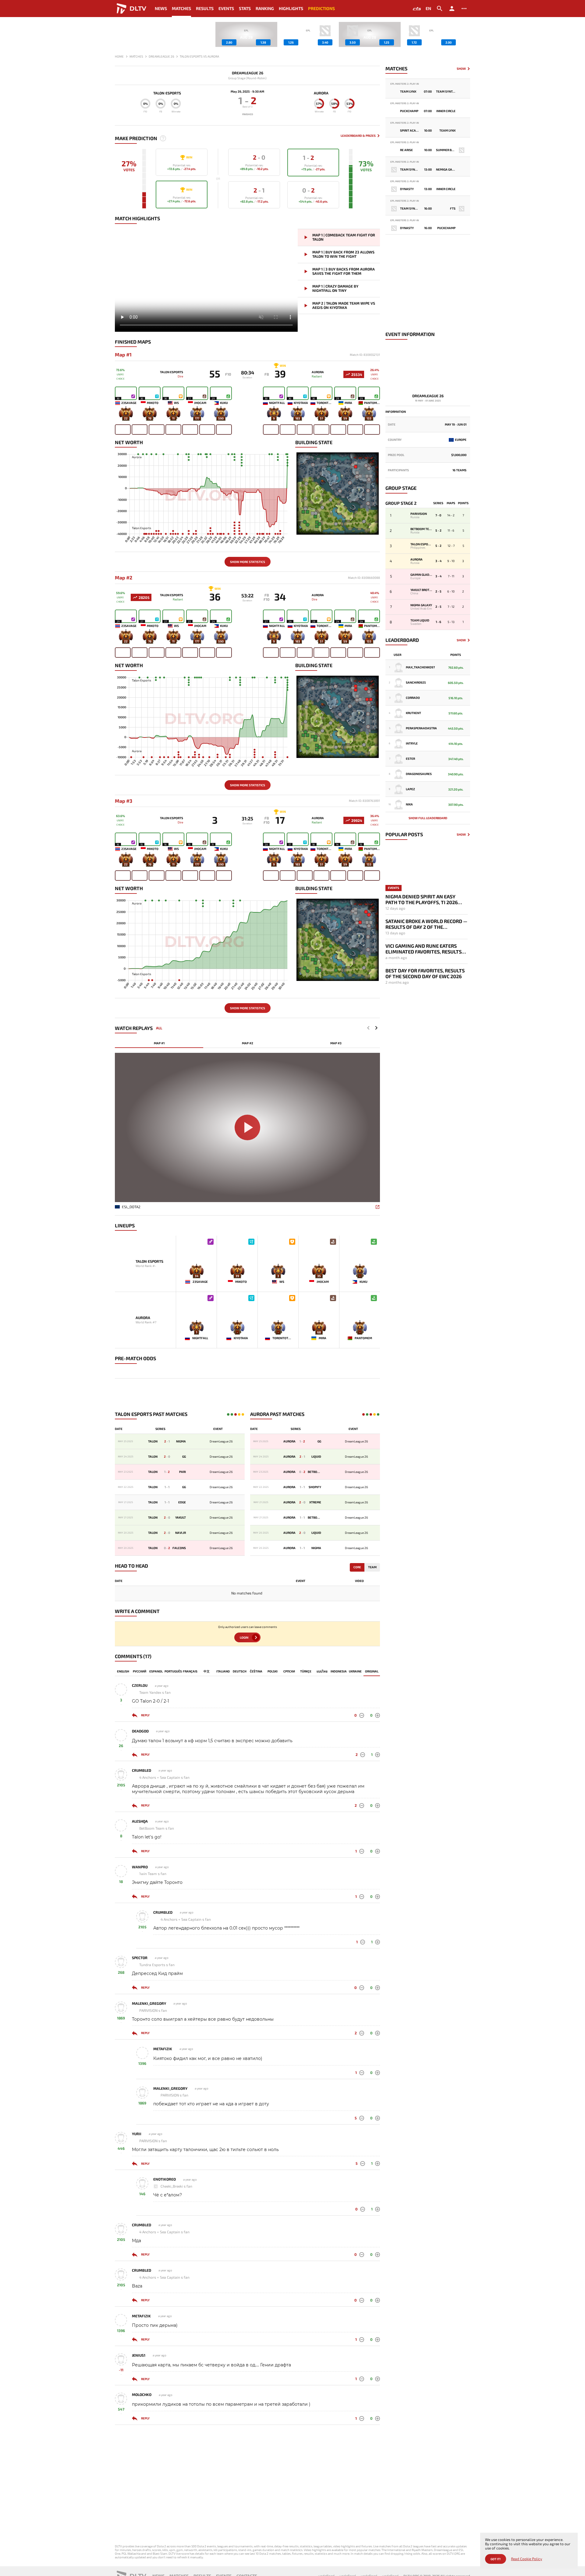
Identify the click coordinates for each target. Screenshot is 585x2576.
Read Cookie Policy (526, 2559)
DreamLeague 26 (248, 73)
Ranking (265, 8)
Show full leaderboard (428, 818)
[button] (466, 34)
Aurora (321, 93)
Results (205, 8)
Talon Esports (167, 93)
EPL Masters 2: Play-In (405, 84)
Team (372, 1567)
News (161, 8)
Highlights (291, 8)
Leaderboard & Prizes (358, 136)
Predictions (321, 8)
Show (461, 69)
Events (226, 8)
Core (357, 1567)
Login (244, 1637)
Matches (181, 8)
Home (119, 56)
